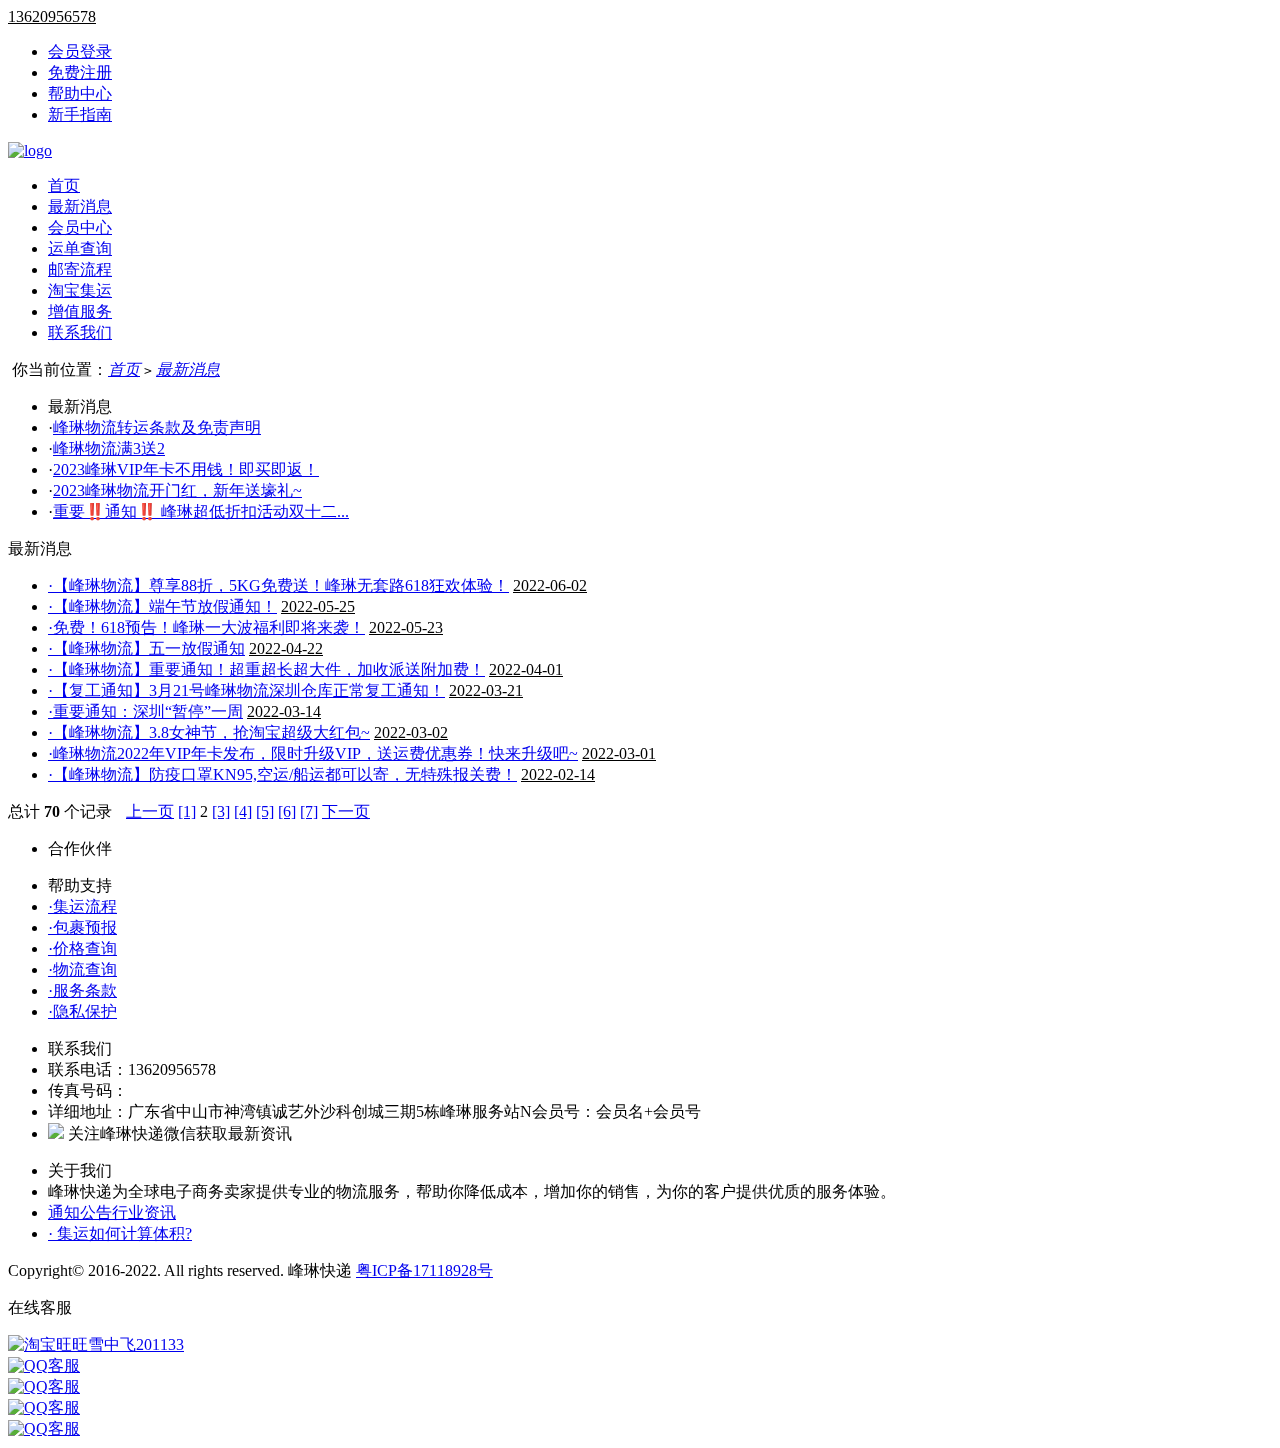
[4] (243, 811)
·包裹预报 (82, 927)
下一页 (346, 811)
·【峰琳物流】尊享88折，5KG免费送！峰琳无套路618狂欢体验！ (278, 585)
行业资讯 (144, 1212)
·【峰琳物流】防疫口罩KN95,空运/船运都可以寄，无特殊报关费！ (282, 774)
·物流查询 (82, 969)
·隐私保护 (82, 1011)
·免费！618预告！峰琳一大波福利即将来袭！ (206, 627)
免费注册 (80, 72)
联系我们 (80, 332)
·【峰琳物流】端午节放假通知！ (162, 606)
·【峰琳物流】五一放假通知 (146, 648)
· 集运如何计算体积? (120, 1233)
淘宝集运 (80, 290)
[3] (221, 811)
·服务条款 (82, 990)
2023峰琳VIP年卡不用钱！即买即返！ (186, 469)
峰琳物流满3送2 (109, 448)
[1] (187, 811)
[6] (287, 811)
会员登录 (80, 51)
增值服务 (80, 311)
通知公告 (80, 1212)
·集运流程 (82, 906)
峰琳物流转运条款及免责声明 (157, 427)
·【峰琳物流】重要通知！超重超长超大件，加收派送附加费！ (266, 669)
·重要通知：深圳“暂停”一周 (145, 711)
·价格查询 (82, 948)
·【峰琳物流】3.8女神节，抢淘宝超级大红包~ (209, 732)
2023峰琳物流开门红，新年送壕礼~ (177, 490)
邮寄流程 (80, 269)
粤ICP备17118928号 (424, 1270)
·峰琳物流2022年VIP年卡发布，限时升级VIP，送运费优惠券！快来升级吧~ (313, 753)
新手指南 (80, 114)
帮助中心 (80, 93)
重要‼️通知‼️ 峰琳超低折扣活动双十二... (201, 511)
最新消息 (80, 206)
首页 (64, 185)
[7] (309, 811)
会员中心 (80, 227)
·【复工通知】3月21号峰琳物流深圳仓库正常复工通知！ (246, 690)
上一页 (150, 811)
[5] (265, 811)
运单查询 (80, 248)
